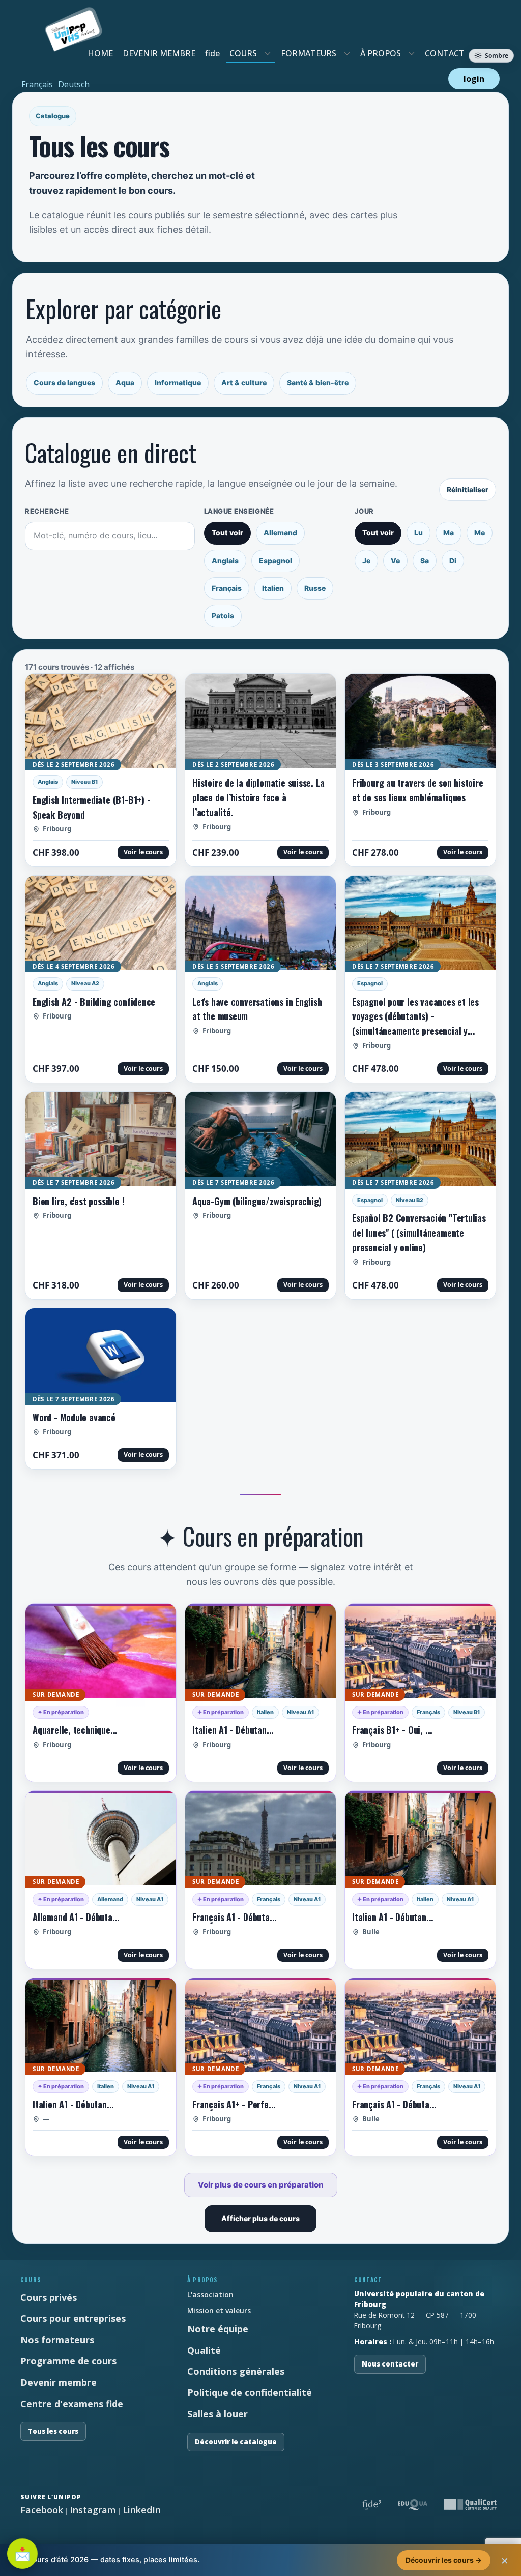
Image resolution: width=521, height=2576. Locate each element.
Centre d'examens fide (72, 2404)
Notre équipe (218, 2329)
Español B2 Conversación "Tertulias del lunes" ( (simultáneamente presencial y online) (419, 1233)
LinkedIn (142, 2510)
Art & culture (244, 383)
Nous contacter (390, 2364)
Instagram (93, 2510)
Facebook (42, 2510)
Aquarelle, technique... (75, 1730)
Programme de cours (68, 2361)
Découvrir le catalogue (236, 2442)
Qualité (204, 2350)
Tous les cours (53, 2431)
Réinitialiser (468, 489)
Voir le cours (143, 852)
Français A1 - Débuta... (235, 1917)
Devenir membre (59, 2382)
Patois (223, 616)
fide (212, 53)
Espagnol (276, 561)
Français (227, 588)
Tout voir (227, 533)
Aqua (125, 383)
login (474, 79)
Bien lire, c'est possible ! (78, 1201)
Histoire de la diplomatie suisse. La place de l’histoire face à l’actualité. (258, 797)
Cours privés (49, 2297)
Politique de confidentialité (250, 2392)
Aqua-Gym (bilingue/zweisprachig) (257, 1201)
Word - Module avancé (74, 1417)
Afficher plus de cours (260, 2218)
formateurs (309, 53)
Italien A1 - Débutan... (233, 1730)
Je (366, 561)
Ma (448, 533)
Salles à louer (218, 2414)
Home (100, 53)
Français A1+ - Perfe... (234, 2104)
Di (453, 561)
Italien (273, 588)
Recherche (47, 511)
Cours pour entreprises (73, 2318)
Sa (425, 561)
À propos (381, 53)
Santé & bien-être (318, 383)
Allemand (280, 533)
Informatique (178, 383)
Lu (418, 533)
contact (445, 53)
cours (243, 53)
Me (480, 533)
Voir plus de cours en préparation (261, 2185)
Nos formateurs (57, 2340)
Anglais (225, 561)
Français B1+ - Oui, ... (392, 1730)
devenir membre (159, 53)
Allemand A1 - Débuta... (76, 1917)
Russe (315, 588)
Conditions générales (236, 2371)
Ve (395, 561)
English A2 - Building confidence (94, 1002)
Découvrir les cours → (444, 2560)
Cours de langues (64, 383)
